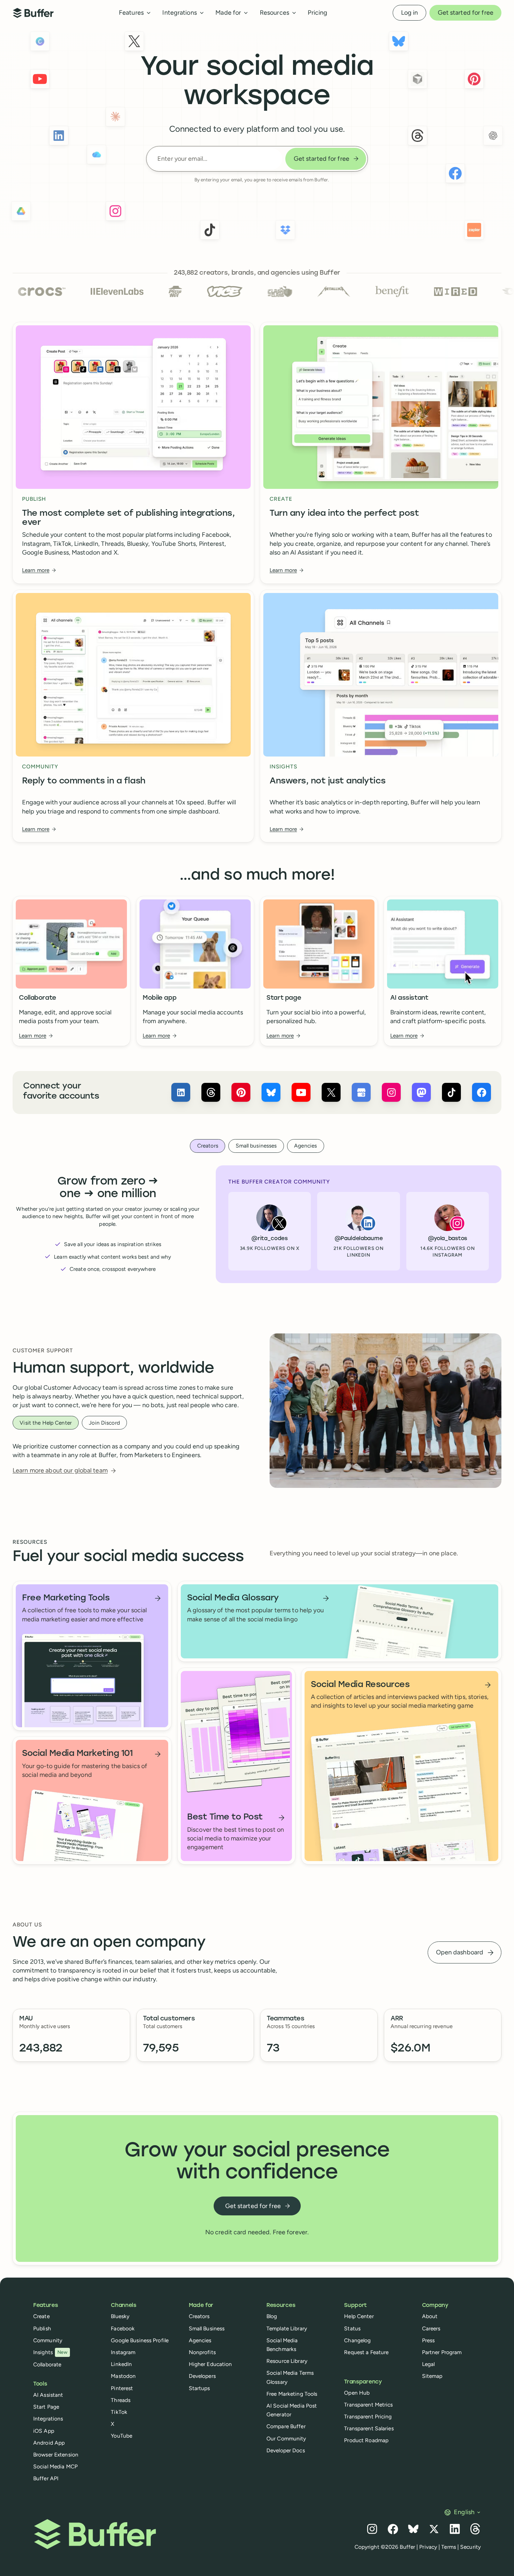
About (430, 2316)
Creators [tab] (208, 1146)
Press (429, 2340)
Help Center (359, 2316)
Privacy (428, 2547)
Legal (429, 2364)
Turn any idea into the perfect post (344, 514)
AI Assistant (48, 2395)
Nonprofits (202, 2352)
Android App (49, 2443)
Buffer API (46, 2478)
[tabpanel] (257, 1224)
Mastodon (123, 2376)
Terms (449, 2547)
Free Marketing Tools (292, 2394)
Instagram (123, 2352)
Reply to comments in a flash (84, 781)
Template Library (287, 2328)
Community (48, 2340)
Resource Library (287, 2361)
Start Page (46, 2407)
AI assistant (409, 998)
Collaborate (38, 998)
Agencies (200, 2340)
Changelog (357, 2340)
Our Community (286, 2438)
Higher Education (210, 2364)
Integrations (48, 2419)
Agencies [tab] (305, 1146)
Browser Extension (56, 2455)
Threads (121, 2400)
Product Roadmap (366, 2440)
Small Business (207, 2328)
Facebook (123, 2328)
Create (41, 2316)
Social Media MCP (55, 2466)
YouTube (122, 2436)
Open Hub (357, 2393)
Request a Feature (366, 2352)
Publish (42, 2328)
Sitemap (432, 2376)
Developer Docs (286, 2450)
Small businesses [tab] (256, 1146)
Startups (199, 2388)
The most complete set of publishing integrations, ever (128, 518)
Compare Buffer (286, 2426)
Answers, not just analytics (327, 781)
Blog (272, 2316)
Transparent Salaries (369, 2428)
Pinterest (122, 2388)
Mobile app (159, 998)
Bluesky (120, 2316)
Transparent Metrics (368, 2405)
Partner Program (442, 2352)
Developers (202, 2376)
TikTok (119, 2412)
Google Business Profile (140, 2340)
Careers (431, 2328)
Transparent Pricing (368, 2416)
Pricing (317, 13)
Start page (284, 998)
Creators (199, 2316)
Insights (50, 2352)
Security (470, 2547)
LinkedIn (121, 2364)
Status (352, 2328)
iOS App (44, 2431)
